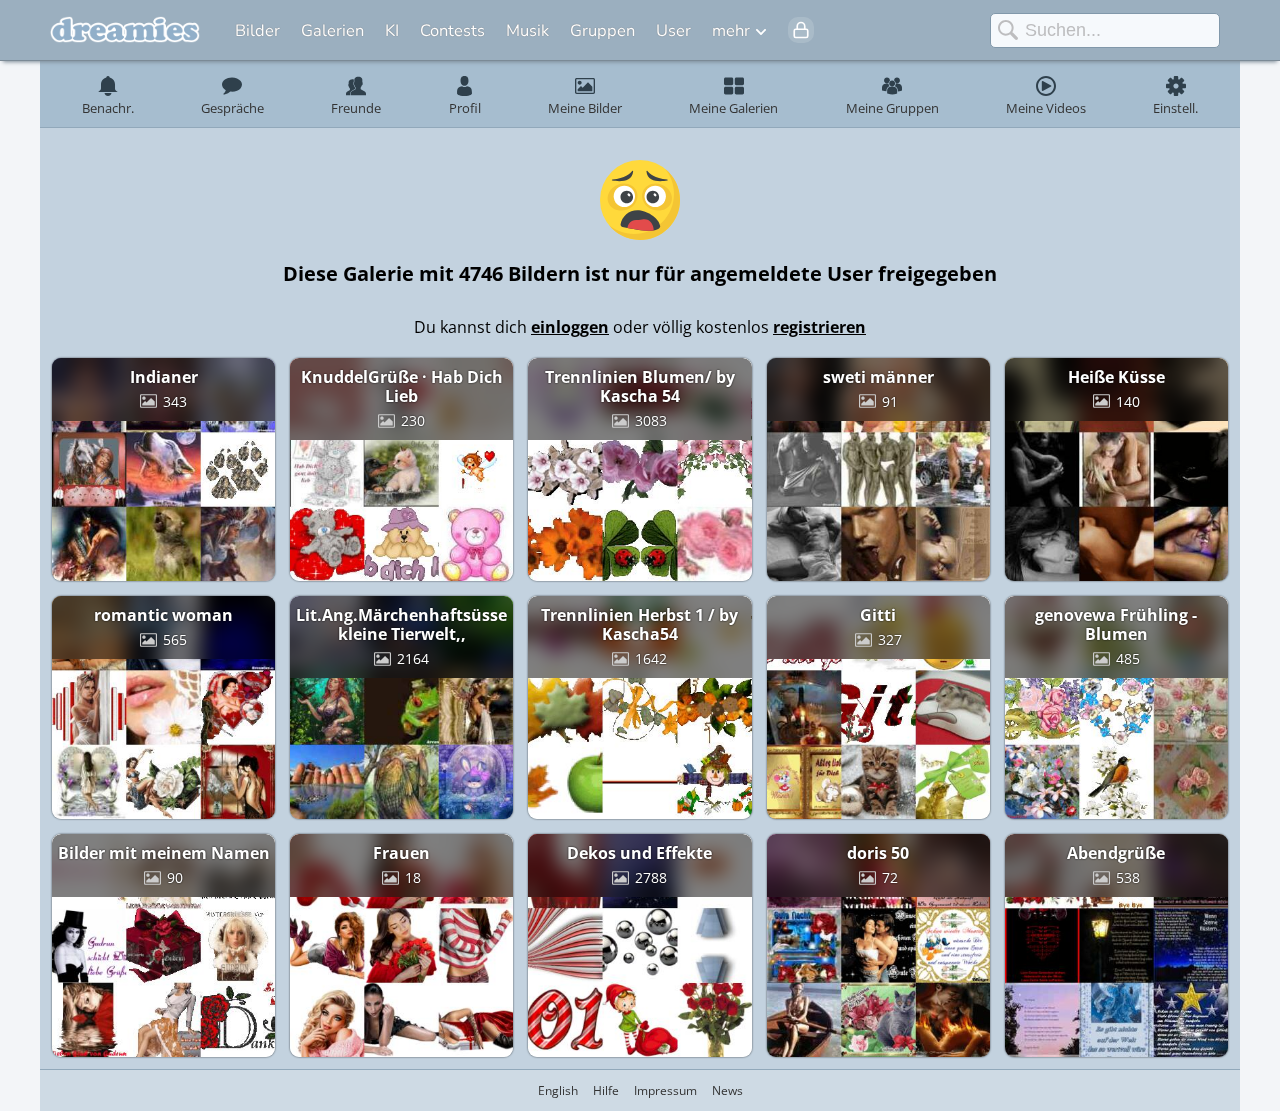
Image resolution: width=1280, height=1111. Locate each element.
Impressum (665, 1090)
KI (392, 30)
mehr (731, 30)
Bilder (257, 30)
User (673, 30)
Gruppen (602, 30)
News (727, 1090)
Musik (527, 30)
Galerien (332, 30)
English (558, 1090)
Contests (452, 30)
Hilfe (606, 1090)
